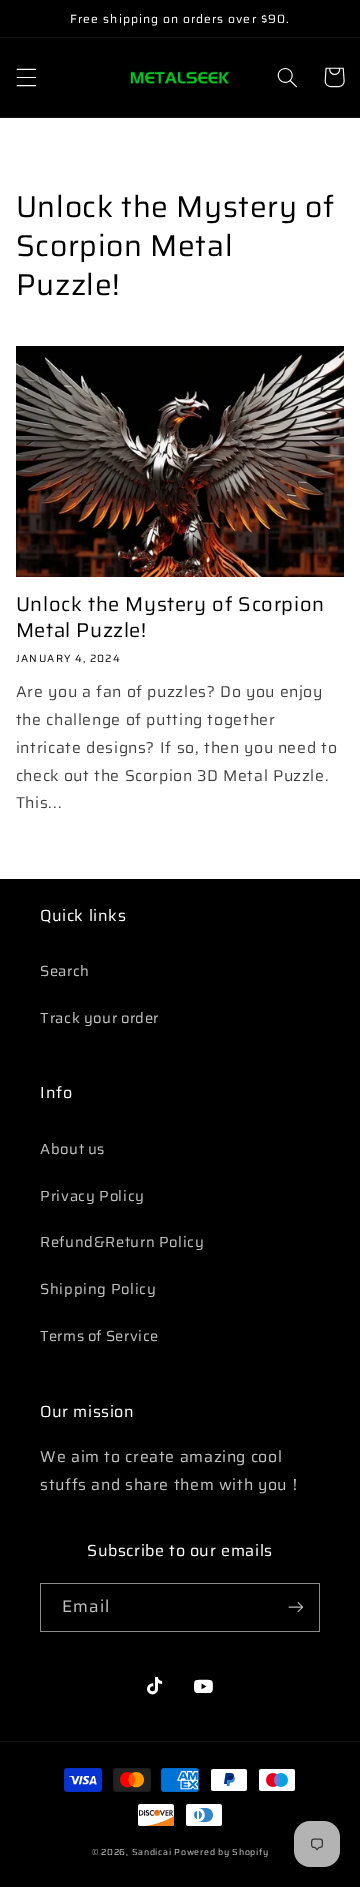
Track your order (99, 1017)
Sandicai (152, 1852)
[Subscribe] (296, 1607)
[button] (26, 77)
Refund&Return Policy (122, 1241)
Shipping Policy (98, 1288)
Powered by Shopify (221, 1852)
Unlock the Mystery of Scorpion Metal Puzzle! (170, 617)
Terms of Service (99, 1335)
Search (65, 970)
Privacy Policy (92, 1195)
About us (72, 1148)
